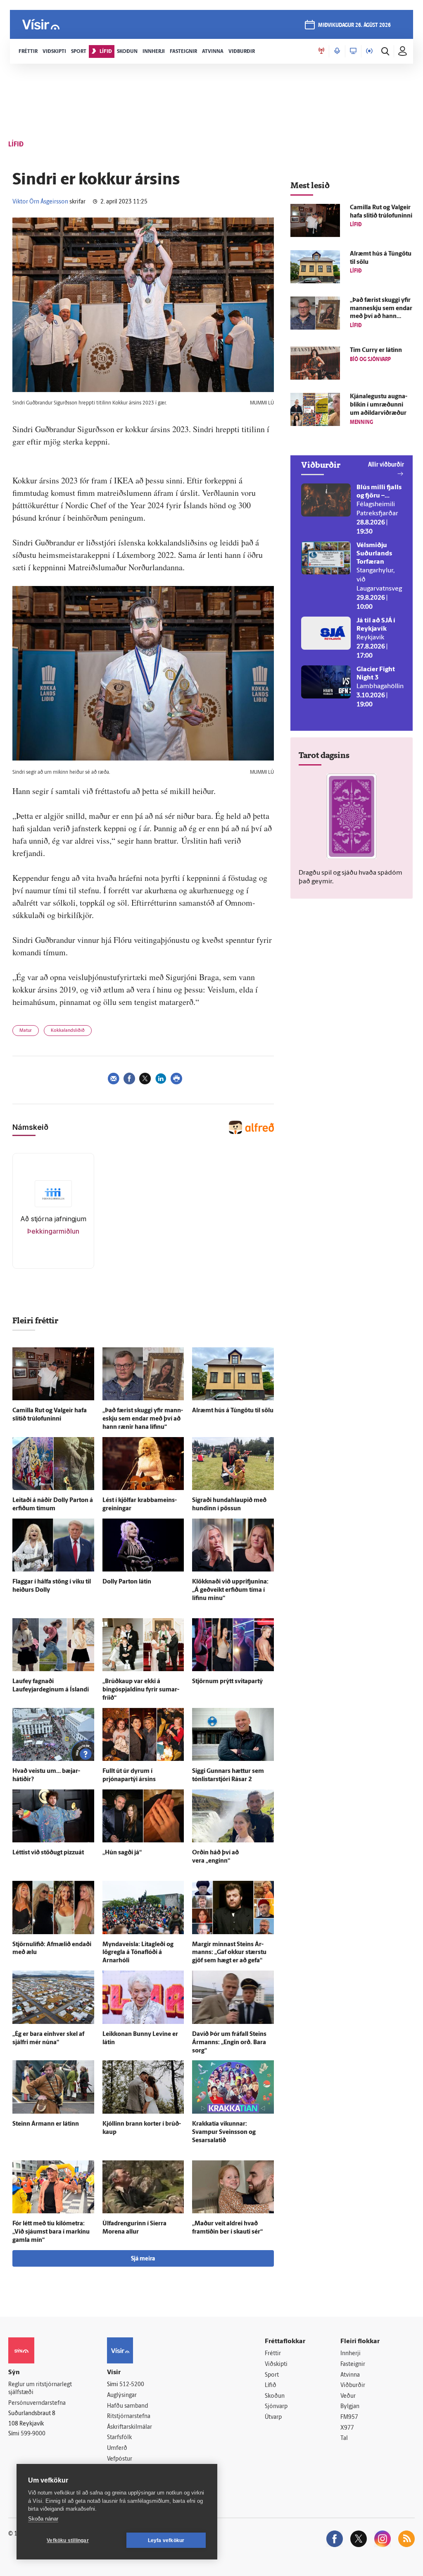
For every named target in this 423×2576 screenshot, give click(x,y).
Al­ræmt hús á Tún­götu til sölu (233, 1411)
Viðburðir (353, 2386)
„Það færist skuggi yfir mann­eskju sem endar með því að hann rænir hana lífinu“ (143, 1419)
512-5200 (132, 2385)
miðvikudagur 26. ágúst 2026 (354, 25)
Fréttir (273, 2354)
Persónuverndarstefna (37, 2403)
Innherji (351, 2354)
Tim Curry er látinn (376, 350)
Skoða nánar (43, 2519)
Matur (26, 1031)
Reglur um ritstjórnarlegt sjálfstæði (40, 2389)
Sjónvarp (276, 2407)
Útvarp (273, 2417)
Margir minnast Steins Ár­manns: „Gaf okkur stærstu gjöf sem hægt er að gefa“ (229, 1953)
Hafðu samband (127, 2406)
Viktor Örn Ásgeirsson (40, 202)
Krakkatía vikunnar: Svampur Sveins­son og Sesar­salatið (224, 2132)
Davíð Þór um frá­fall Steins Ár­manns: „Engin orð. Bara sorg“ (229, 2043)
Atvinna (350, 2375)
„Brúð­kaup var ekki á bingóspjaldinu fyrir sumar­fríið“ (141, 1690)
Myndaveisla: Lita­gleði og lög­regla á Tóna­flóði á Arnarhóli (138, 1953)
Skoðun (275, 2396)
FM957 (349, 2417)
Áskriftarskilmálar (130, 2427)
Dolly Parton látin (127, 1582)
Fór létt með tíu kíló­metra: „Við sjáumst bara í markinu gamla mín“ (51, 2232)
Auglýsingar (122, 2395)
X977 (347, 2428)
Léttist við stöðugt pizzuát (48, 1853)
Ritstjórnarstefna (129, 2417)
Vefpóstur (120, 2459)
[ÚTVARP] (369, 51)
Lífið (271, 2386)
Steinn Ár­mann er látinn (46, 2124)
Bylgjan (350, 2407)
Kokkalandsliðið (68, 1031)
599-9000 (33, 2434)
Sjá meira (143, 2259)
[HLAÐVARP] (337, 51)
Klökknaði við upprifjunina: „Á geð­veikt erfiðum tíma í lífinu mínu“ (230, 1590)
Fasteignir (353, 2364)
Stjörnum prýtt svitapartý (227, 1682)
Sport (272, 2375)
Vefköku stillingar (68, 2540)
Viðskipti (276, 2364)
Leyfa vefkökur (166, 2540)
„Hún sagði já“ (122, 1853)
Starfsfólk (119, 2438)
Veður (348, 2396)
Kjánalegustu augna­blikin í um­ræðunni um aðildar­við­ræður (379, 405)
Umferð (117, 2448)
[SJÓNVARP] (353, 51)
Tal (344, 2438)
